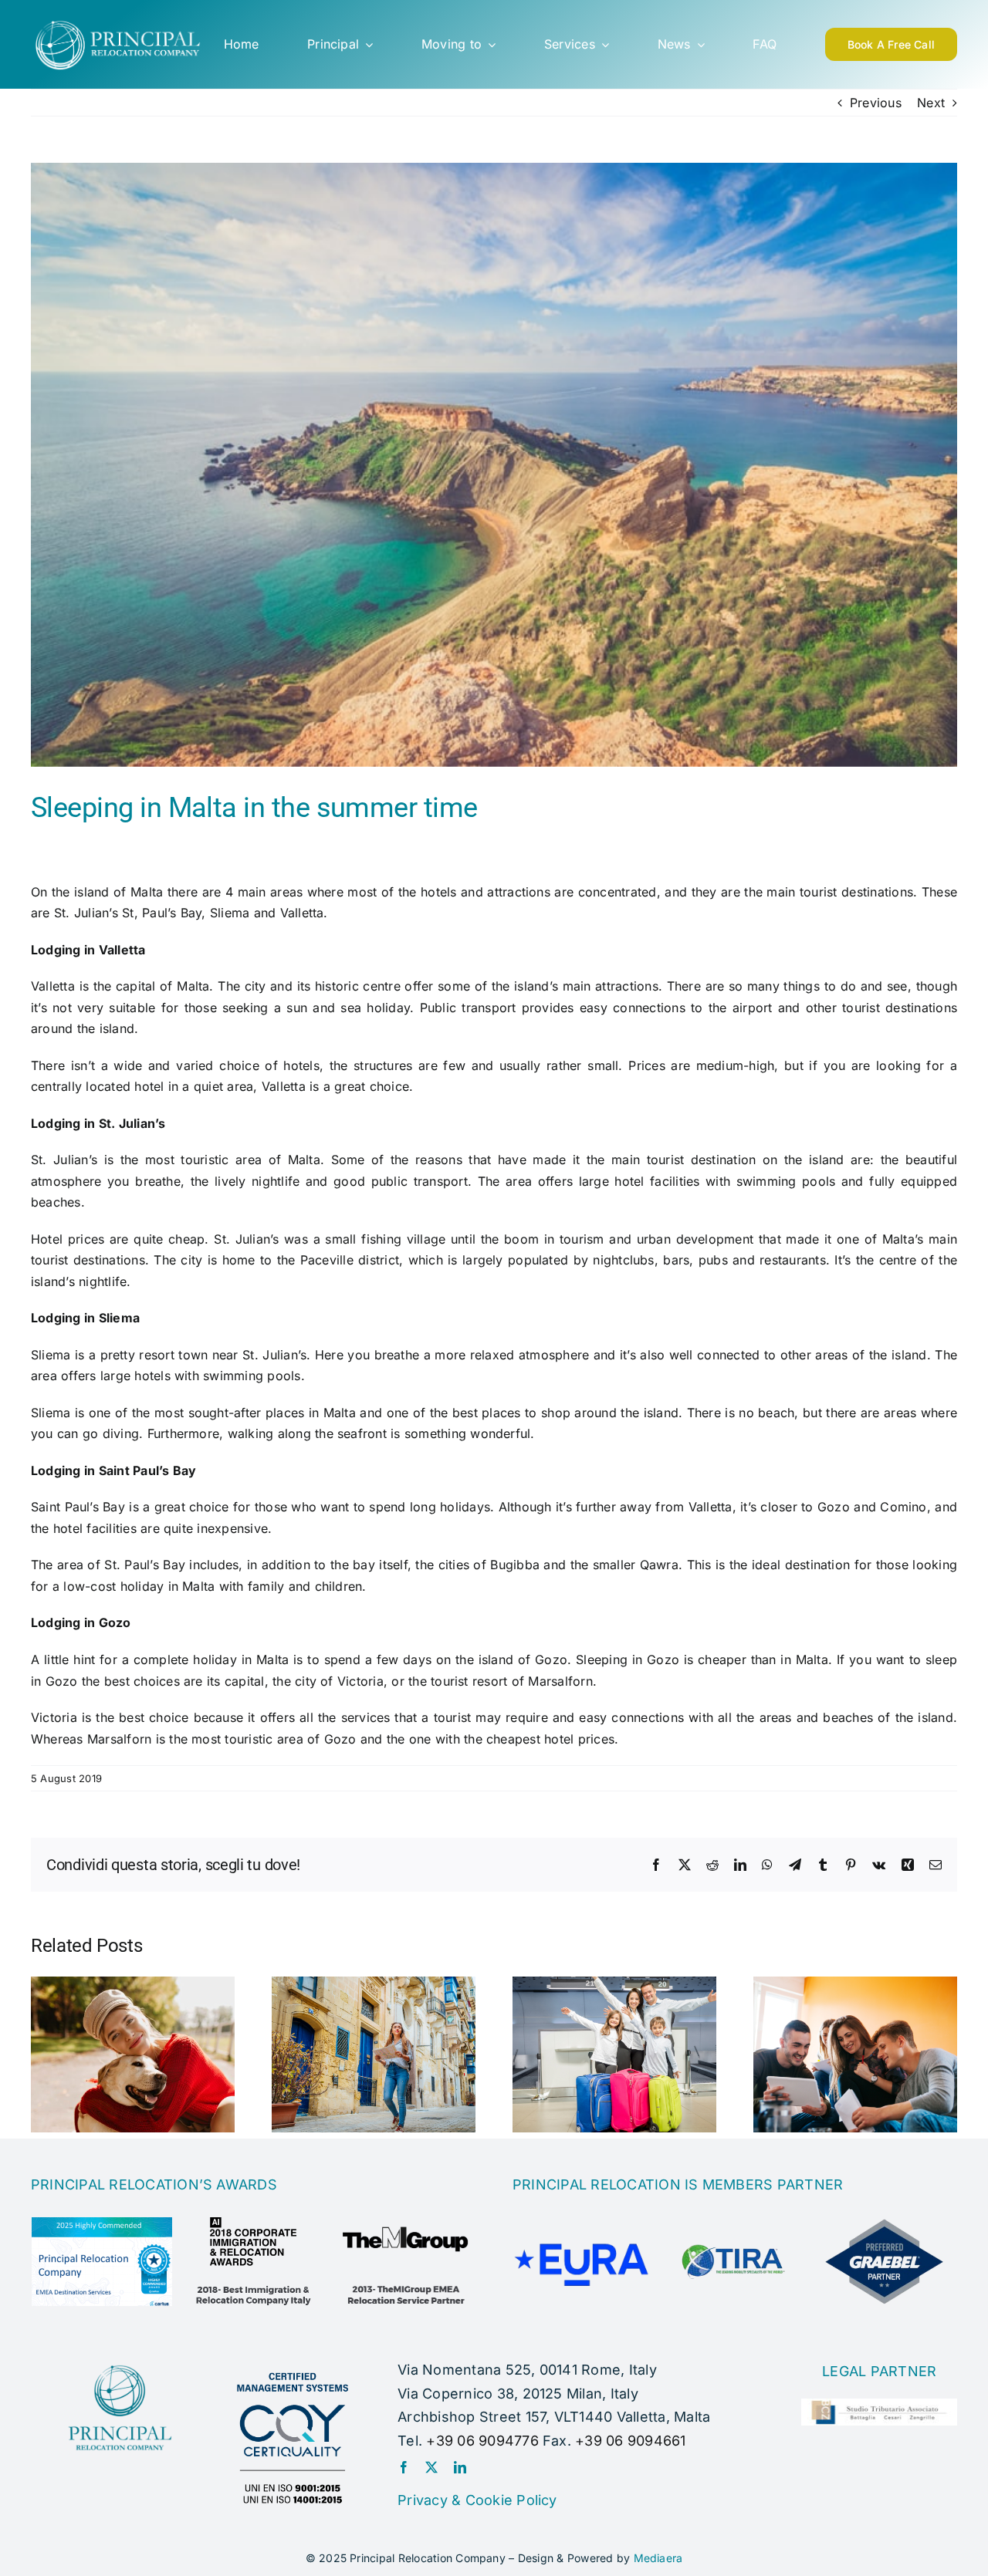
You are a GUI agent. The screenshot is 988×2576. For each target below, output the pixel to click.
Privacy (423, 2500)
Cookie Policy (511, 2500)
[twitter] (431, 2467)
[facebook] (404, 2467)
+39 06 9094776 (482, 2441)
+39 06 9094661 (630, 2441)
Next (931, 103)
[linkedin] (460, 2467)
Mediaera (658, 2558)
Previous (876, 103)
